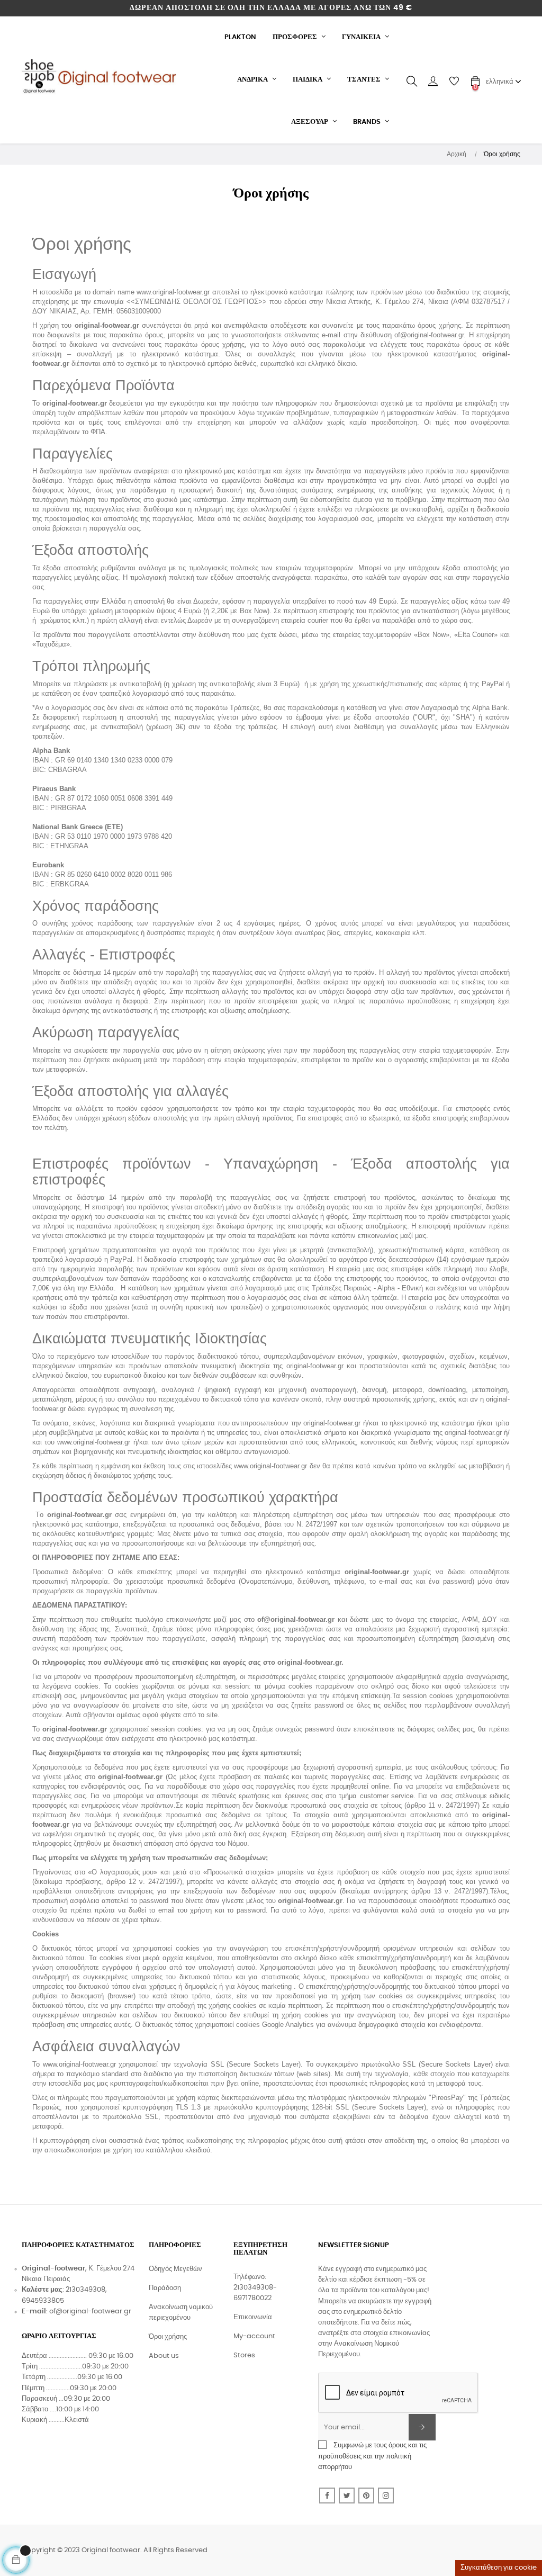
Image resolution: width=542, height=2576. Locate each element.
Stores (244, 2355)
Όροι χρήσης (168, 2337)
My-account (254, 2336)
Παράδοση (165, 2288)
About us (164, 2356)
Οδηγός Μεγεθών (175, 2269)
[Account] (433, 82)
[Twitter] (347, 2496)
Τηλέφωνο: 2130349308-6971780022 (255, 2288)
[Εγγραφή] (422, 2427)
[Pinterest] (366, 2496)
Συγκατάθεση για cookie (499, 2568)
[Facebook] (327, 2496)
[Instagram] (386, 2496)
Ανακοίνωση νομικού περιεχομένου (181, 2313)
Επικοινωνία (253, 2317)
